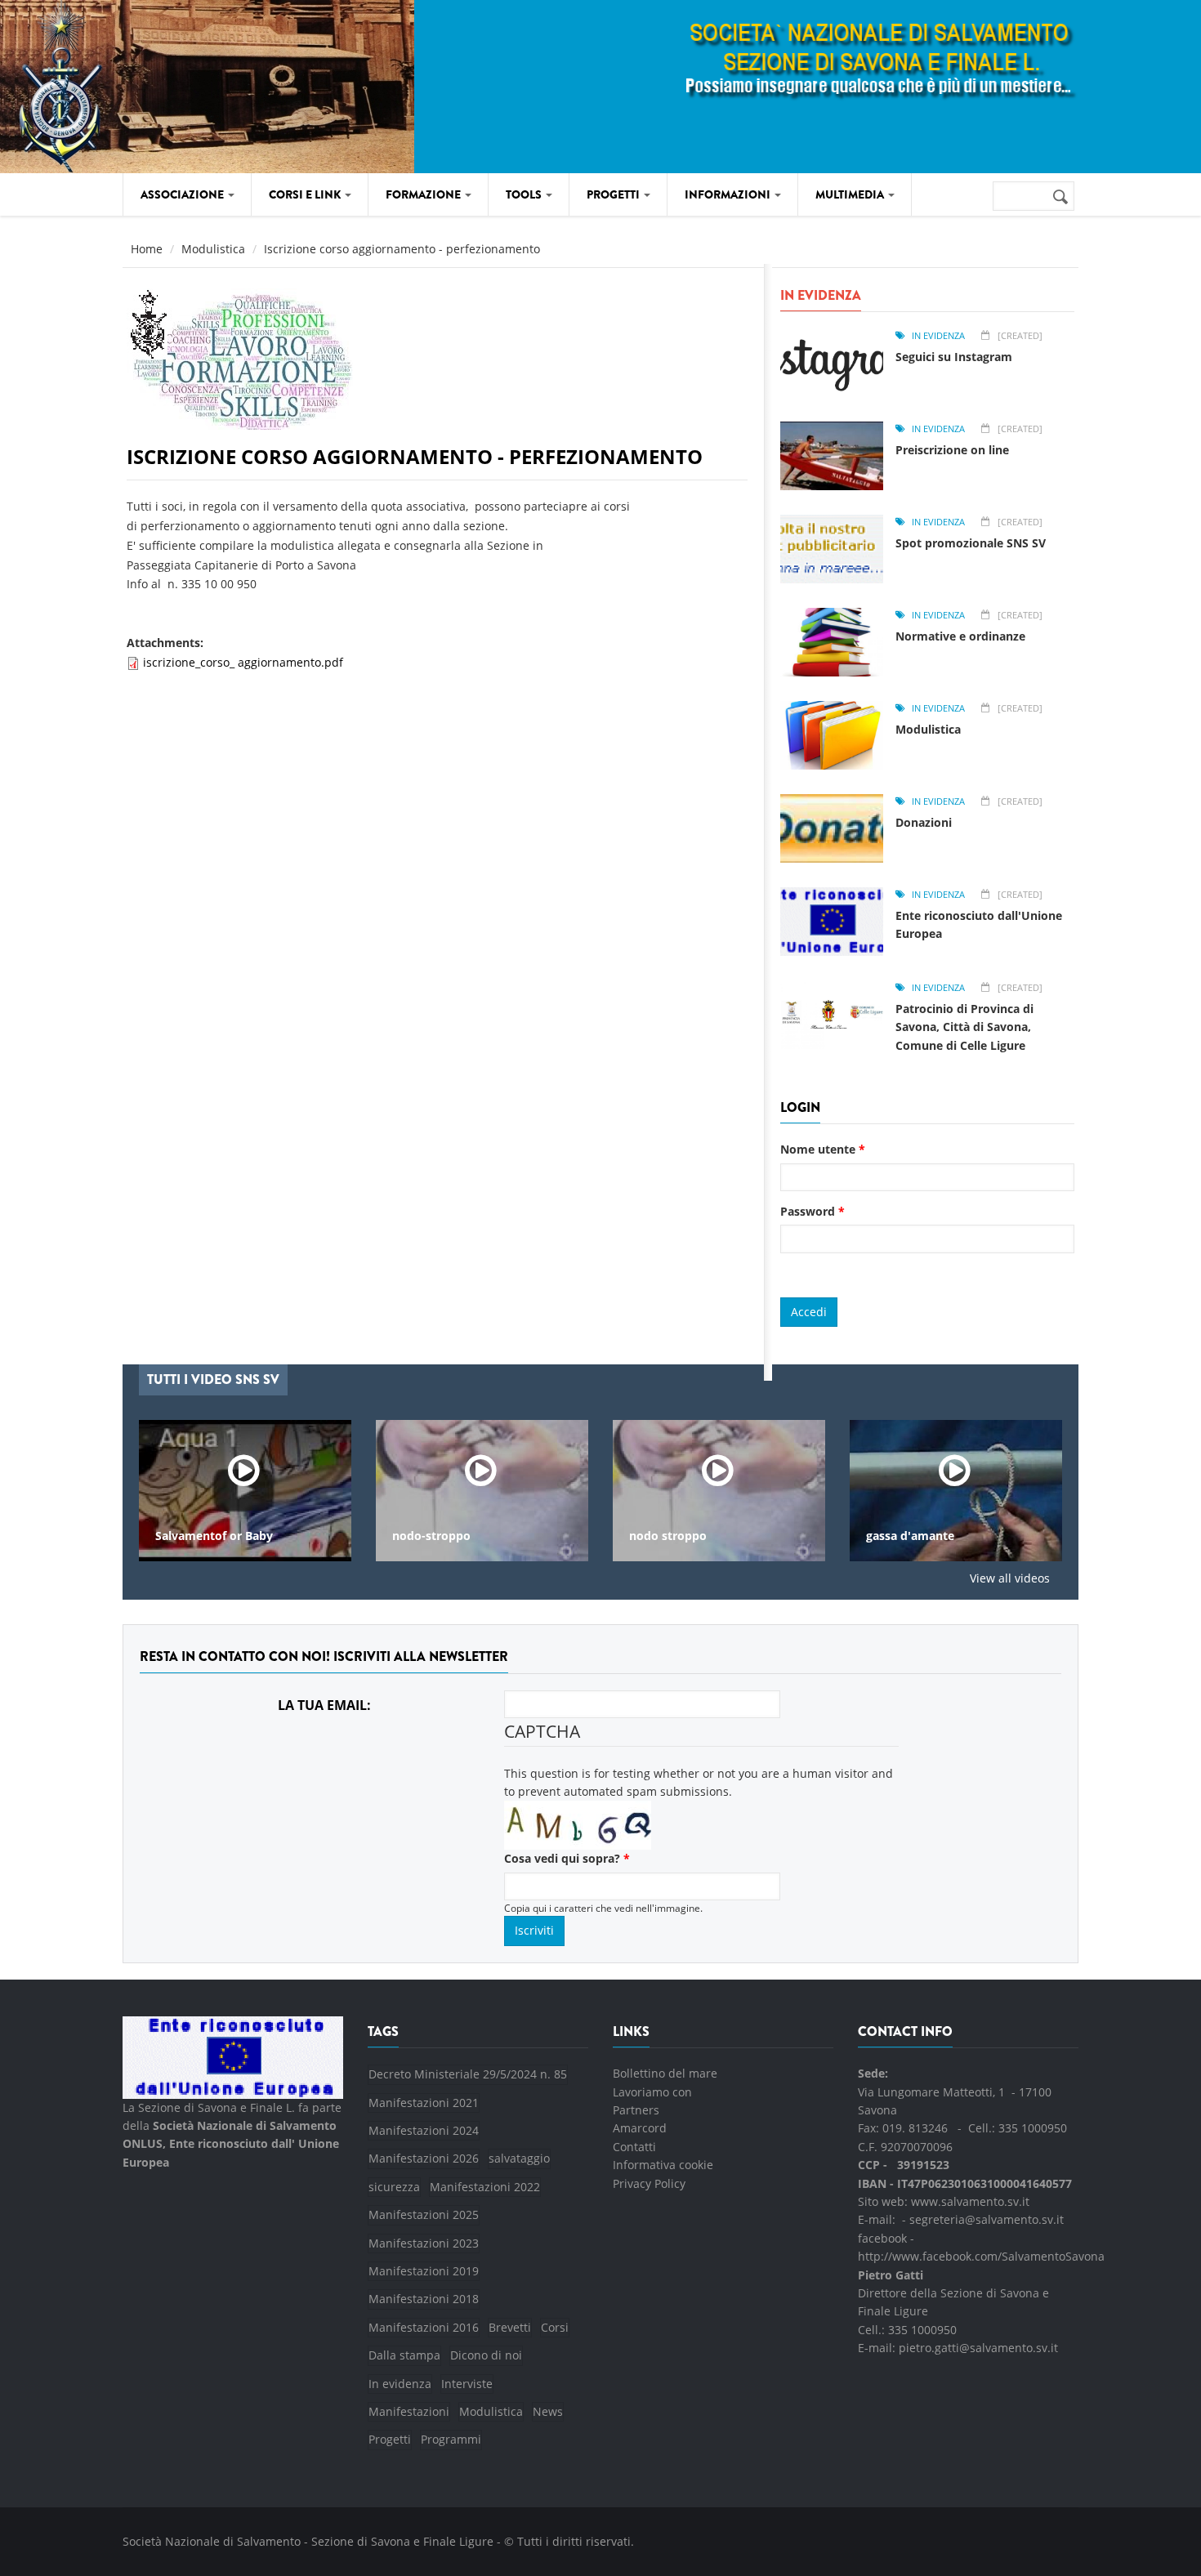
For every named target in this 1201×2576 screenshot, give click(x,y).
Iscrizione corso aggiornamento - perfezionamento (415, 456)
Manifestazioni (409, 2411)
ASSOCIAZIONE (183, 194)
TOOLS (525, 194)
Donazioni (924, 822)
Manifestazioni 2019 (424, 2271)
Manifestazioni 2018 (424, 2299)
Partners (636, 2110)
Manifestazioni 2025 (424, 2214)
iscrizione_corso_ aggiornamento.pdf (243, 662)
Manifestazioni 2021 (424, 2103)
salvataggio (519, 2158)
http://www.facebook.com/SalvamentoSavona (981, 2256)
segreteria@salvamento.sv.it (987, 2219)
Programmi (451, 2439)
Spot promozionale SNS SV (971, 543)
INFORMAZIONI (729, 194)
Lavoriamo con (652, 2092)
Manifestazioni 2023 (424, 2243)
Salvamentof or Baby (214, 1536)
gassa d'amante (910, 1536)
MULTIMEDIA (851, 194)
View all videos (1010, 1578)
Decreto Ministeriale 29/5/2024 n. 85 (468, 2074)
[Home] (161, 84)
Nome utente (823, 1149)
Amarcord (640, 2128)
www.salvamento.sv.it (970, 2201)
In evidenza (938, 335)
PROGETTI (614, 194)
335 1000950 (1033, 2128)
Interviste (467, 2384)
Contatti (634, 2147)
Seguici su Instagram (954, 357)
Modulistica (213, 249)
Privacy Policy (649, 2183)
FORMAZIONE (424, 194)
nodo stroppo (668, 1536)
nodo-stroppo (431, 1536)
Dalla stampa (404, 2355)
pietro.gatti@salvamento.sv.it (978, 2348)
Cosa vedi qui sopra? (567, 1858)
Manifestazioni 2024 (424, 2130)
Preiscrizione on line (952, 450)
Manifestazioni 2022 (485, 2187)
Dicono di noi (486, 2355)
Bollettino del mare (665, 2073)
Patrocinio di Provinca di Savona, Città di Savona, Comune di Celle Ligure (964, 1027)
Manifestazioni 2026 (424, 2158)
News (548, 2411)
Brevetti (510, 2327)
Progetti (390, 2439)
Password (813, 1211)
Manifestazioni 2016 (424, 2327)
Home (147, 249)
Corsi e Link (306, 194)
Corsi (555, 2327)
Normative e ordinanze (960, 636)
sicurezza (394, 2187)
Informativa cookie (663, 2165)
